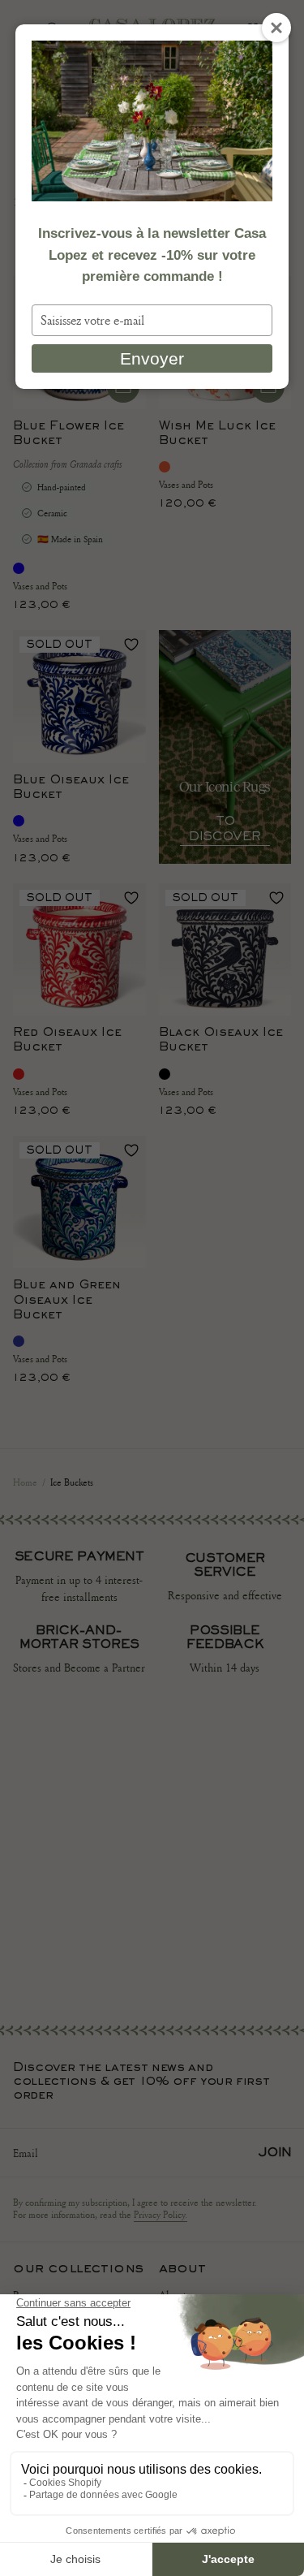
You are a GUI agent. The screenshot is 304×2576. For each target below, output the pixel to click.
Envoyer (152, 358)
